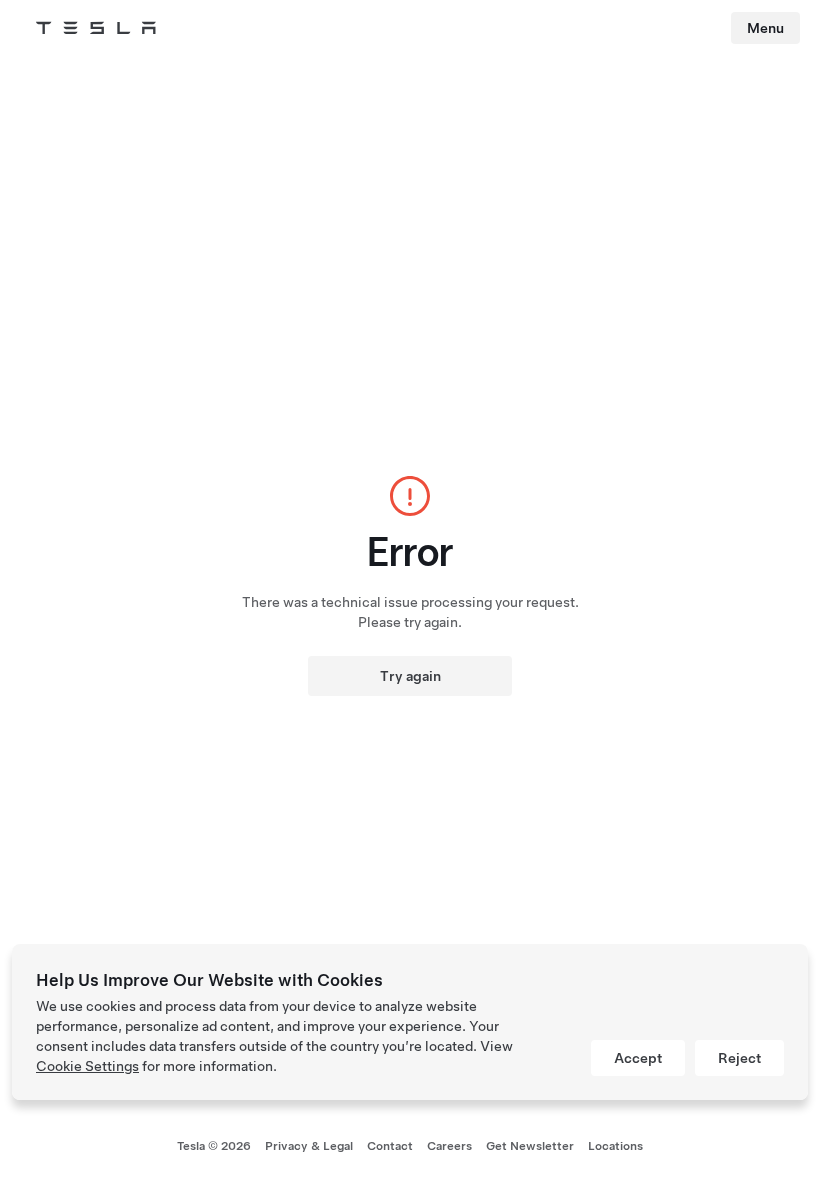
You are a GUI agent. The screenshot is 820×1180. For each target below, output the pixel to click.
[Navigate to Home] (96, 28)
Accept (638, 1058)
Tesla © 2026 (214, 1146)
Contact (390, 1146)
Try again (410, 676)
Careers (449, 1146)
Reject (739, 1058)
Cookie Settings (87, 1066)
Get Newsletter (530, 1146)
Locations (615, 1146)
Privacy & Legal (309, 1146)
